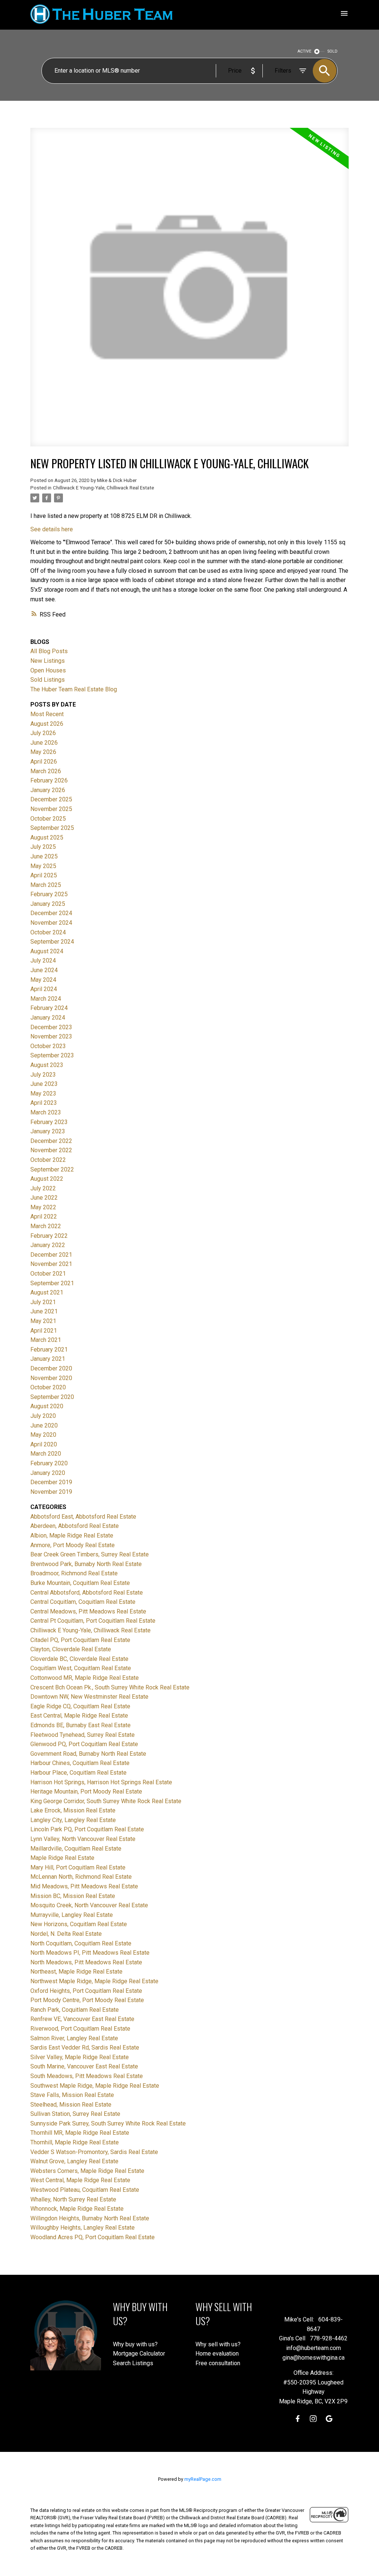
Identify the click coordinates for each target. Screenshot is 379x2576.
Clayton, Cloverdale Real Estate (71, 1649)
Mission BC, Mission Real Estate (73, 1896)
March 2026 (46, 771)
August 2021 (47, 1292)
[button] (298, 2419)
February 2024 (49, 1008)
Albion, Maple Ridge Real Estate (72, 1535)
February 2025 (49, 894)
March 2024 (46, 999)
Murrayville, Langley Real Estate (72, 1915)
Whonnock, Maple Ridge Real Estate (77, 2209)
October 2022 (48, 1160)
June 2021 (44, 1311)
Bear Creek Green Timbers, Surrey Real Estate (90, 1554)
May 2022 (43, 1207)
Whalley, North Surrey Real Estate (73, 2199)
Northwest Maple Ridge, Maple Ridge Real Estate (94, 1981)
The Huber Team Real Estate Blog (74, 689)
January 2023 (48, 1131)
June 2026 (44, 743)
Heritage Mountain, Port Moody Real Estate (86, 1791)
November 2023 (51, 1036)
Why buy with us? (135, 2344)
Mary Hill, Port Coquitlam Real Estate (78, 1867)
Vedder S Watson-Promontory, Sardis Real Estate (94, 2152)
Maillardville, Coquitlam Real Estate (76, 1849)
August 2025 (47, 837)
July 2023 (43, 1075)
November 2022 (51, 1150)
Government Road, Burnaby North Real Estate (88, 1754)
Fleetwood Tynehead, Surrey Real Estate (83, 1735)
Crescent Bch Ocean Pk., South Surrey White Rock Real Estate (110, 1687)
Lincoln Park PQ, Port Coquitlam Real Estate (87, 1829)
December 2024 (51, 913)
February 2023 (49, 1122)
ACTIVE (304, 51)
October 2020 (48, 1387)
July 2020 (43, 1416)
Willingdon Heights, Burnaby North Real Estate (90, 2218)
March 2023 (46, 1112)
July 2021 (43, 1302)
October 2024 (48, 932)
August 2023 (47, 1065)
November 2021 (51, 1264)
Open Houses (48, 670)
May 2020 (43, 1435)
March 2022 (46, 1226)
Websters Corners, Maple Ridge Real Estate (87, 2171)
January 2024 (48, 1018)
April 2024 (44, 989)
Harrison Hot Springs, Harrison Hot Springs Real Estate (101, 1782)
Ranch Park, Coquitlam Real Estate (75, 2010)
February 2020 (49, 1463)
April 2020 (44, 1444)
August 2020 (47, 1406)
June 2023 (44, 1084)
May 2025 (43, 866)
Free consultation (218, 2363)
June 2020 (44, 1425)
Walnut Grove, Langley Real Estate (74, 2161)
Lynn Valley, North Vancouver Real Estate (83, 1839)
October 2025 (48, 819)
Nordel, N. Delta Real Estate (66, 1934)
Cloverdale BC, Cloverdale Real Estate (79, 1659)
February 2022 (49, 1236)
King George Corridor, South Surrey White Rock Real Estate (106, 1801)
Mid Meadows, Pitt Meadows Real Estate (84, 1886)
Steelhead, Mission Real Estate (71, 2105)
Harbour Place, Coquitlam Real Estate (78, 1773)
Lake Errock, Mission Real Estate (73, 1810)
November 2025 (51, 809)
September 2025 (52, 828)
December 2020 (51, 1368)
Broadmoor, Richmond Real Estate (74, 1573)
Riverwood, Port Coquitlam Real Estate (80, 2029)
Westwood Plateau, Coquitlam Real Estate (85, 2190)
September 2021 (52, 1283)
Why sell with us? (218, 2344)
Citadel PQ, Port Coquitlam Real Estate (80, 1640)
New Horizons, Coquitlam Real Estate (79, 1924)
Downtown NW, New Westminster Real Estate (89, 1697)
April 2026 (44, 762)
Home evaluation (217, 2354)
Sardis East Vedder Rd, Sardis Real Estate (85, 2047)
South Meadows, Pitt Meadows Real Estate (87, 2076)
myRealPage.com (203, 2479)
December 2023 (51, 1027)
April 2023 (44, 1103)
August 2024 (47, 951)
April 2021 (44, 1331)
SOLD (333, 51)
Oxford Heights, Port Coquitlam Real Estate (86, 1991)
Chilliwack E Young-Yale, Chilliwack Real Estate (103, 488)
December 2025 (51, 799)
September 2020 (52, 1397)
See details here (52, 529)
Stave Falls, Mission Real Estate (72, 2095)
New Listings (48, 661)
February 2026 (49, 780)
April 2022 (44, 1216)
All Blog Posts (49, 651)
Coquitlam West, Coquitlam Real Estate (81, 1668)
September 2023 (52, 1055)
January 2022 (48, 1245)
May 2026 (43, 752)
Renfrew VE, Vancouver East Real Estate (82, 2019)
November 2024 (51, 923)
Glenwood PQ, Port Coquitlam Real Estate (84, 1744)
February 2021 (49, 1350)
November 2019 (51, 1492)
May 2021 (43, 1321)
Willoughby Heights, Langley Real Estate (83, 2228)
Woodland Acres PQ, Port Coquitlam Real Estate (93, 2237)
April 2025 (44, 875)
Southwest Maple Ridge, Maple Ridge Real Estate (95, 2086)
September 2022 (52, 1169)
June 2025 (44, 856)
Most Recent (47, 714)
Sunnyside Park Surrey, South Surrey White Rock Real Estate (108, 2123)
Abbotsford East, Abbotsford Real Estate (83, 1517)
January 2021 (48, 1359)
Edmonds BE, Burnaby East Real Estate (81, 1725)
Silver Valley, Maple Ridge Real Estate (80, 2057)
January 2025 (48, 904)
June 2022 (44, 1198)
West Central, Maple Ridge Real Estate (80, 2180)
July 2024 (43, 960)
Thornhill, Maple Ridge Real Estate (75, 2142)
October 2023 (48, 1046)
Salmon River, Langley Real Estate (74, 2038)
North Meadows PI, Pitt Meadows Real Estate (90, 1953)
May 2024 (43, 980)
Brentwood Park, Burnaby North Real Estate (86, 1564)
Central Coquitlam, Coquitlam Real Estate (83, 1602)
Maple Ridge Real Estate (62, 1858)
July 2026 (43, 733)
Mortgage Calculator (139, 2354)
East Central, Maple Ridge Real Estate (79, 1716)
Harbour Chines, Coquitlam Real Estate (80, 1763)
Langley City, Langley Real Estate (73, 1820)
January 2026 (48, 790)
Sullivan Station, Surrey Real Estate (75, 2114)
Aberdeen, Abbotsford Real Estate (75, 1526)
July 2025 (43, 847)
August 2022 (47, 1179)
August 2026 (47, 724)
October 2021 (48, 1274)
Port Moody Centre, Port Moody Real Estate (87, 2000)
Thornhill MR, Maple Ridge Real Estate (80, 2133)
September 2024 (52, 942)
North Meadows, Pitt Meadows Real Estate (86, 1962)
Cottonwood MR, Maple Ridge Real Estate (85, 1678)
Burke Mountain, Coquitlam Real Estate (80, 1583)
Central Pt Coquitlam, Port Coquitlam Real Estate (93, 1621)
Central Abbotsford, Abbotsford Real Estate (87, 1593)
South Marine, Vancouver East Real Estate (84, 2066)
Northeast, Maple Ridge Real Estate (76, 1972)
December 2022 (51, 1141)
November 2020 (51, 1378)
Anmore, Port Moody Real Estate (73, 1545)
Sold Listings (48, 680)
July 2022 (43, 1188)
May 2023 (43, 1093)
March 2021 (46, 1340)
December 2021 (51, 1255)
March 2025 (46, 885)
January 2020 (48, 1473)
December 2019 (51, 1482)
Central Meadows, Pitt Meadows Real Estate (88, 1611)
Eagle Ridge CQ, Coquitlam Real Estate (80, 1706)
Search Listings (133, 2363)
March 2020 (46, 1454)
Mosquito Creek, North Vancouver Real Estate (89, 1905)
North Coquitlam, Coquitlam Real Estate (81, 1943)
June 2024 (44, 970)
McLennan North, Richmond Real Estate (81, 1877)
